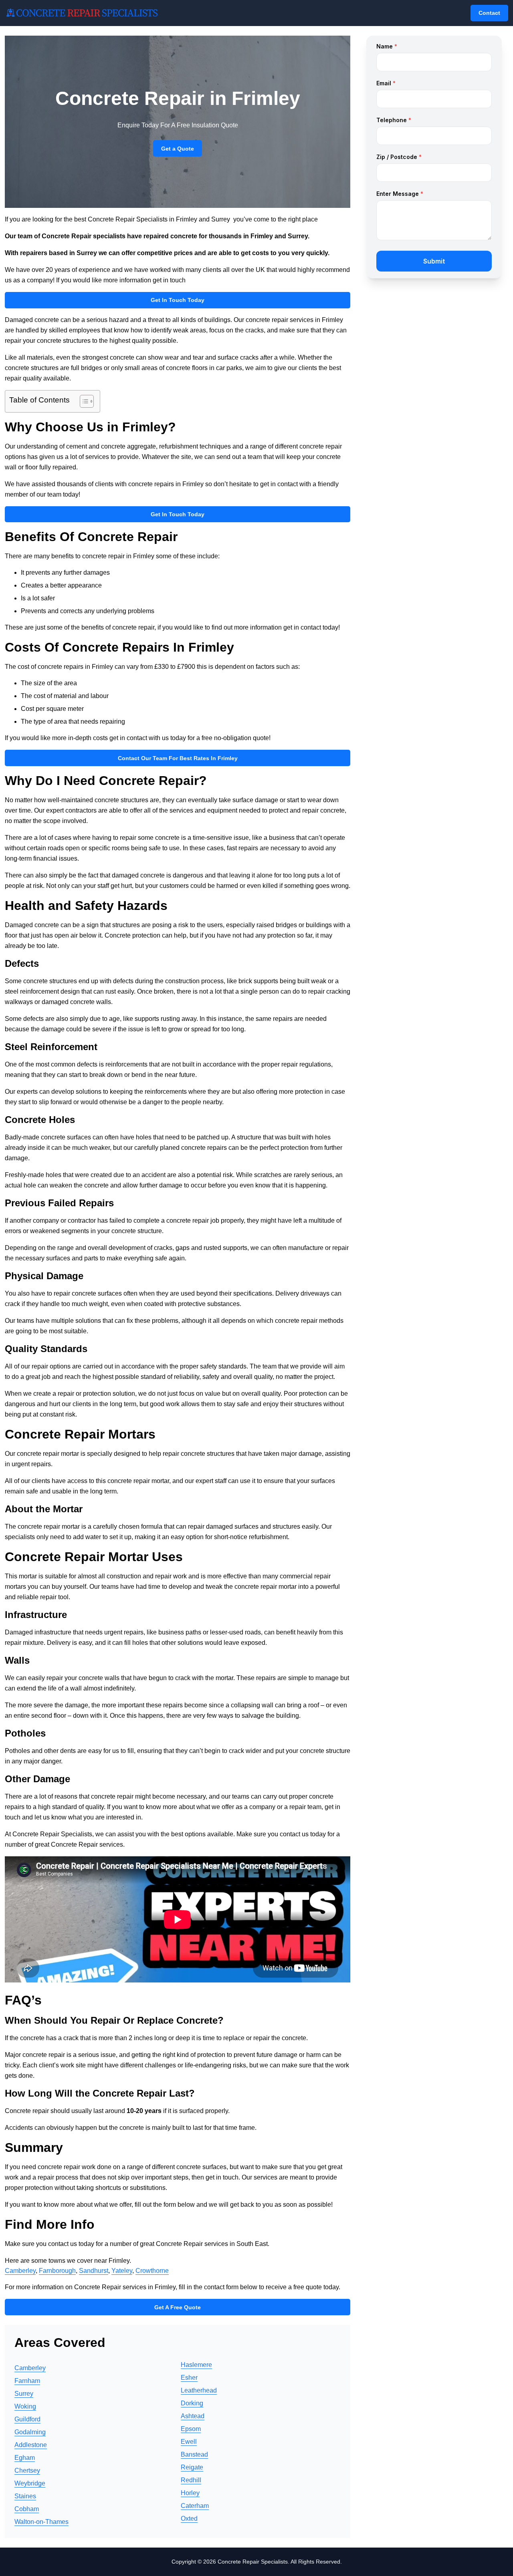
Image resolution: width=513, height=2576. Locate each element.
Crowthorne (152, 2271)
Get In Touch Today (178, 300)
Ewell (189, 2442)
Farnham (27, 2381)
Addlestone (31, 2445)
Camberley (20, 2271)
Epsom (191, 2429)
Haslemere (196, 2365)
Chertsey (27, 2470)
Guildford (27, 2419)
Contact (489, 13)
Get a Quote (178, 149)
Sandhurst (94, 2271)
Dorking (192, 2403)
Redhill (191, 2480)
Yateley (122, 2271)
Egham (25, 2458)
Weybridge (30, 2483)
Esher (189, 2378)
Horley (190, 2493)
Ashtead (193, 2416)
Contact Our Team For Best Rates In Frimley (178, 758)
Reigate (192, 2467)
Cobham (27, 2509)
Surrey (24, 2394)
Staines (25, 2496)
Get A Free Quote (178, 2307)
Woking (25, 2406)
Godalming (30, 2432)
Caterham (195, 2506)
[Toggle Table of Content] (83, 401)
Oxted (189, 2519)
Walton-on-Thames (41, 2522)
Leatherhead (199, 2390)
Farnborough (57, 2271)
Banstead (194, 2454)
